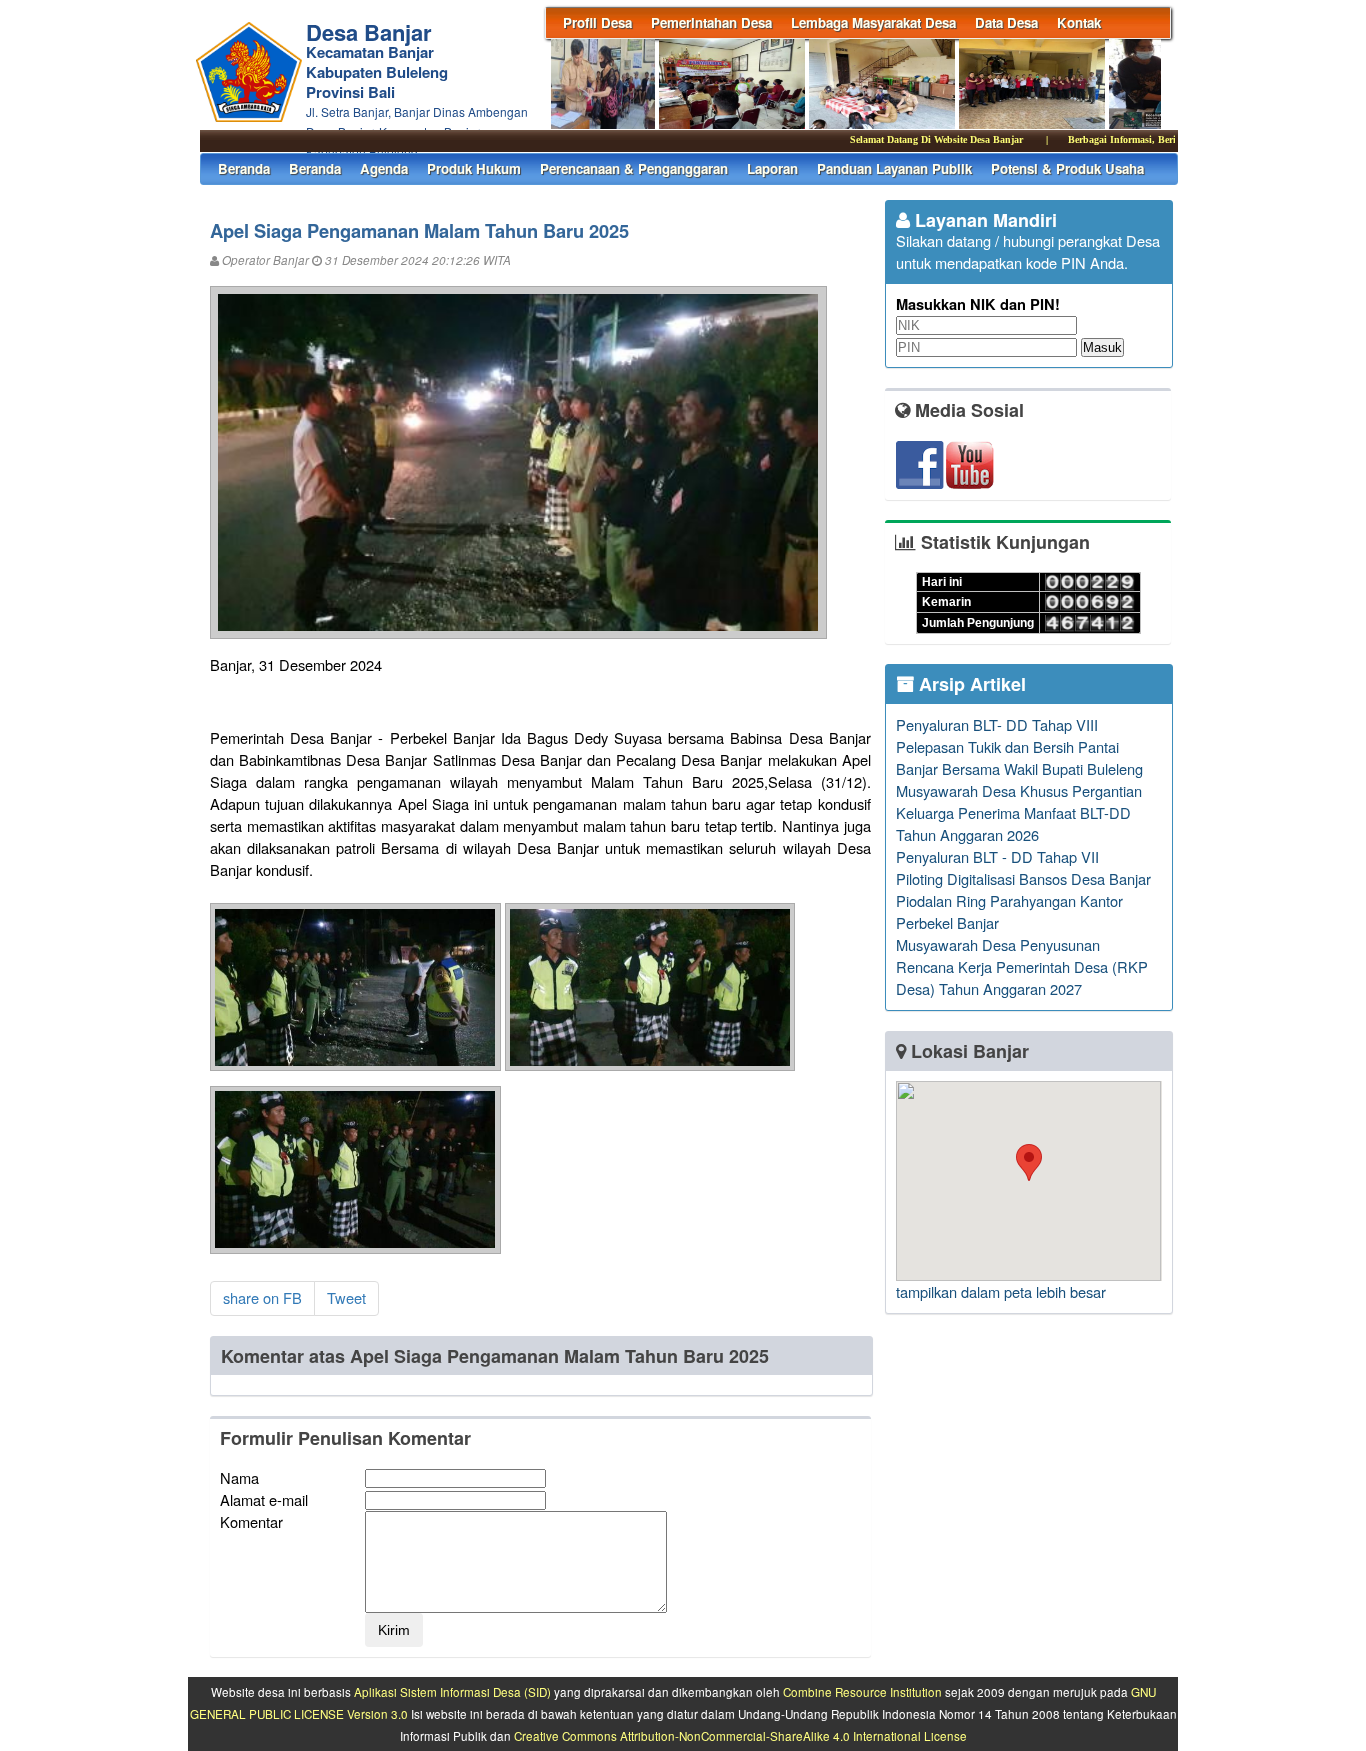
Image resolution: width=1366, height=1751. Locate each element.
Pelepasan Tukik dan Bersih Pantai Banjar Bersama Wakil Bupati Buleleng (1019, 757)
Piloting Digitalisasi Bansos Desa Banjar (1023, 878)
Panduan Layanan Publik (894, 168)
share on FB (262, 1297)
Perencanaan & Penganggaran (634, 168)
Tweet (346, 1297)
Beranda (244, 168)
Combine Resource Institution (862, 1692)
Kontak (1079, 22)
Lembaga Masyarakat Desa (873, 22)
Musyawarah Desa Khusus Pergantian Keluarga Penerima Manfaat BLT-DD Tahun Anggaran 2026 (1019, 812)
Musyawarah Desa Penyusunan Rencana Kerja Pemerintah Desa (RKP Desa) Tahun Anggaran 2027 (1022, 966)
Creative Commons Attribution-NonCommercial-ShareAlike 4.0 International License (740, 1736)
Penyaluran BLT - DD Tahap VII (997, 856)
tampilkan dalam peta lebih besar (1001, 1291)
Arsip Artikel (970, 684)
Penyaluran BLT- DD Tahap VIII (997, 724)
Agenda (384, 168)
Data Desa (1006, 22)
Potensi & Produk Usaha (1067, 168)
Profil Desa (597, 22)
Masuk (1102, 347)
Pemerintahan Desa (711, 22)
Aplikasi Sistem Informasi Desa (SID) (452, 1692)
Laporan (772, 168)
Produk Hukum (474, 168)
